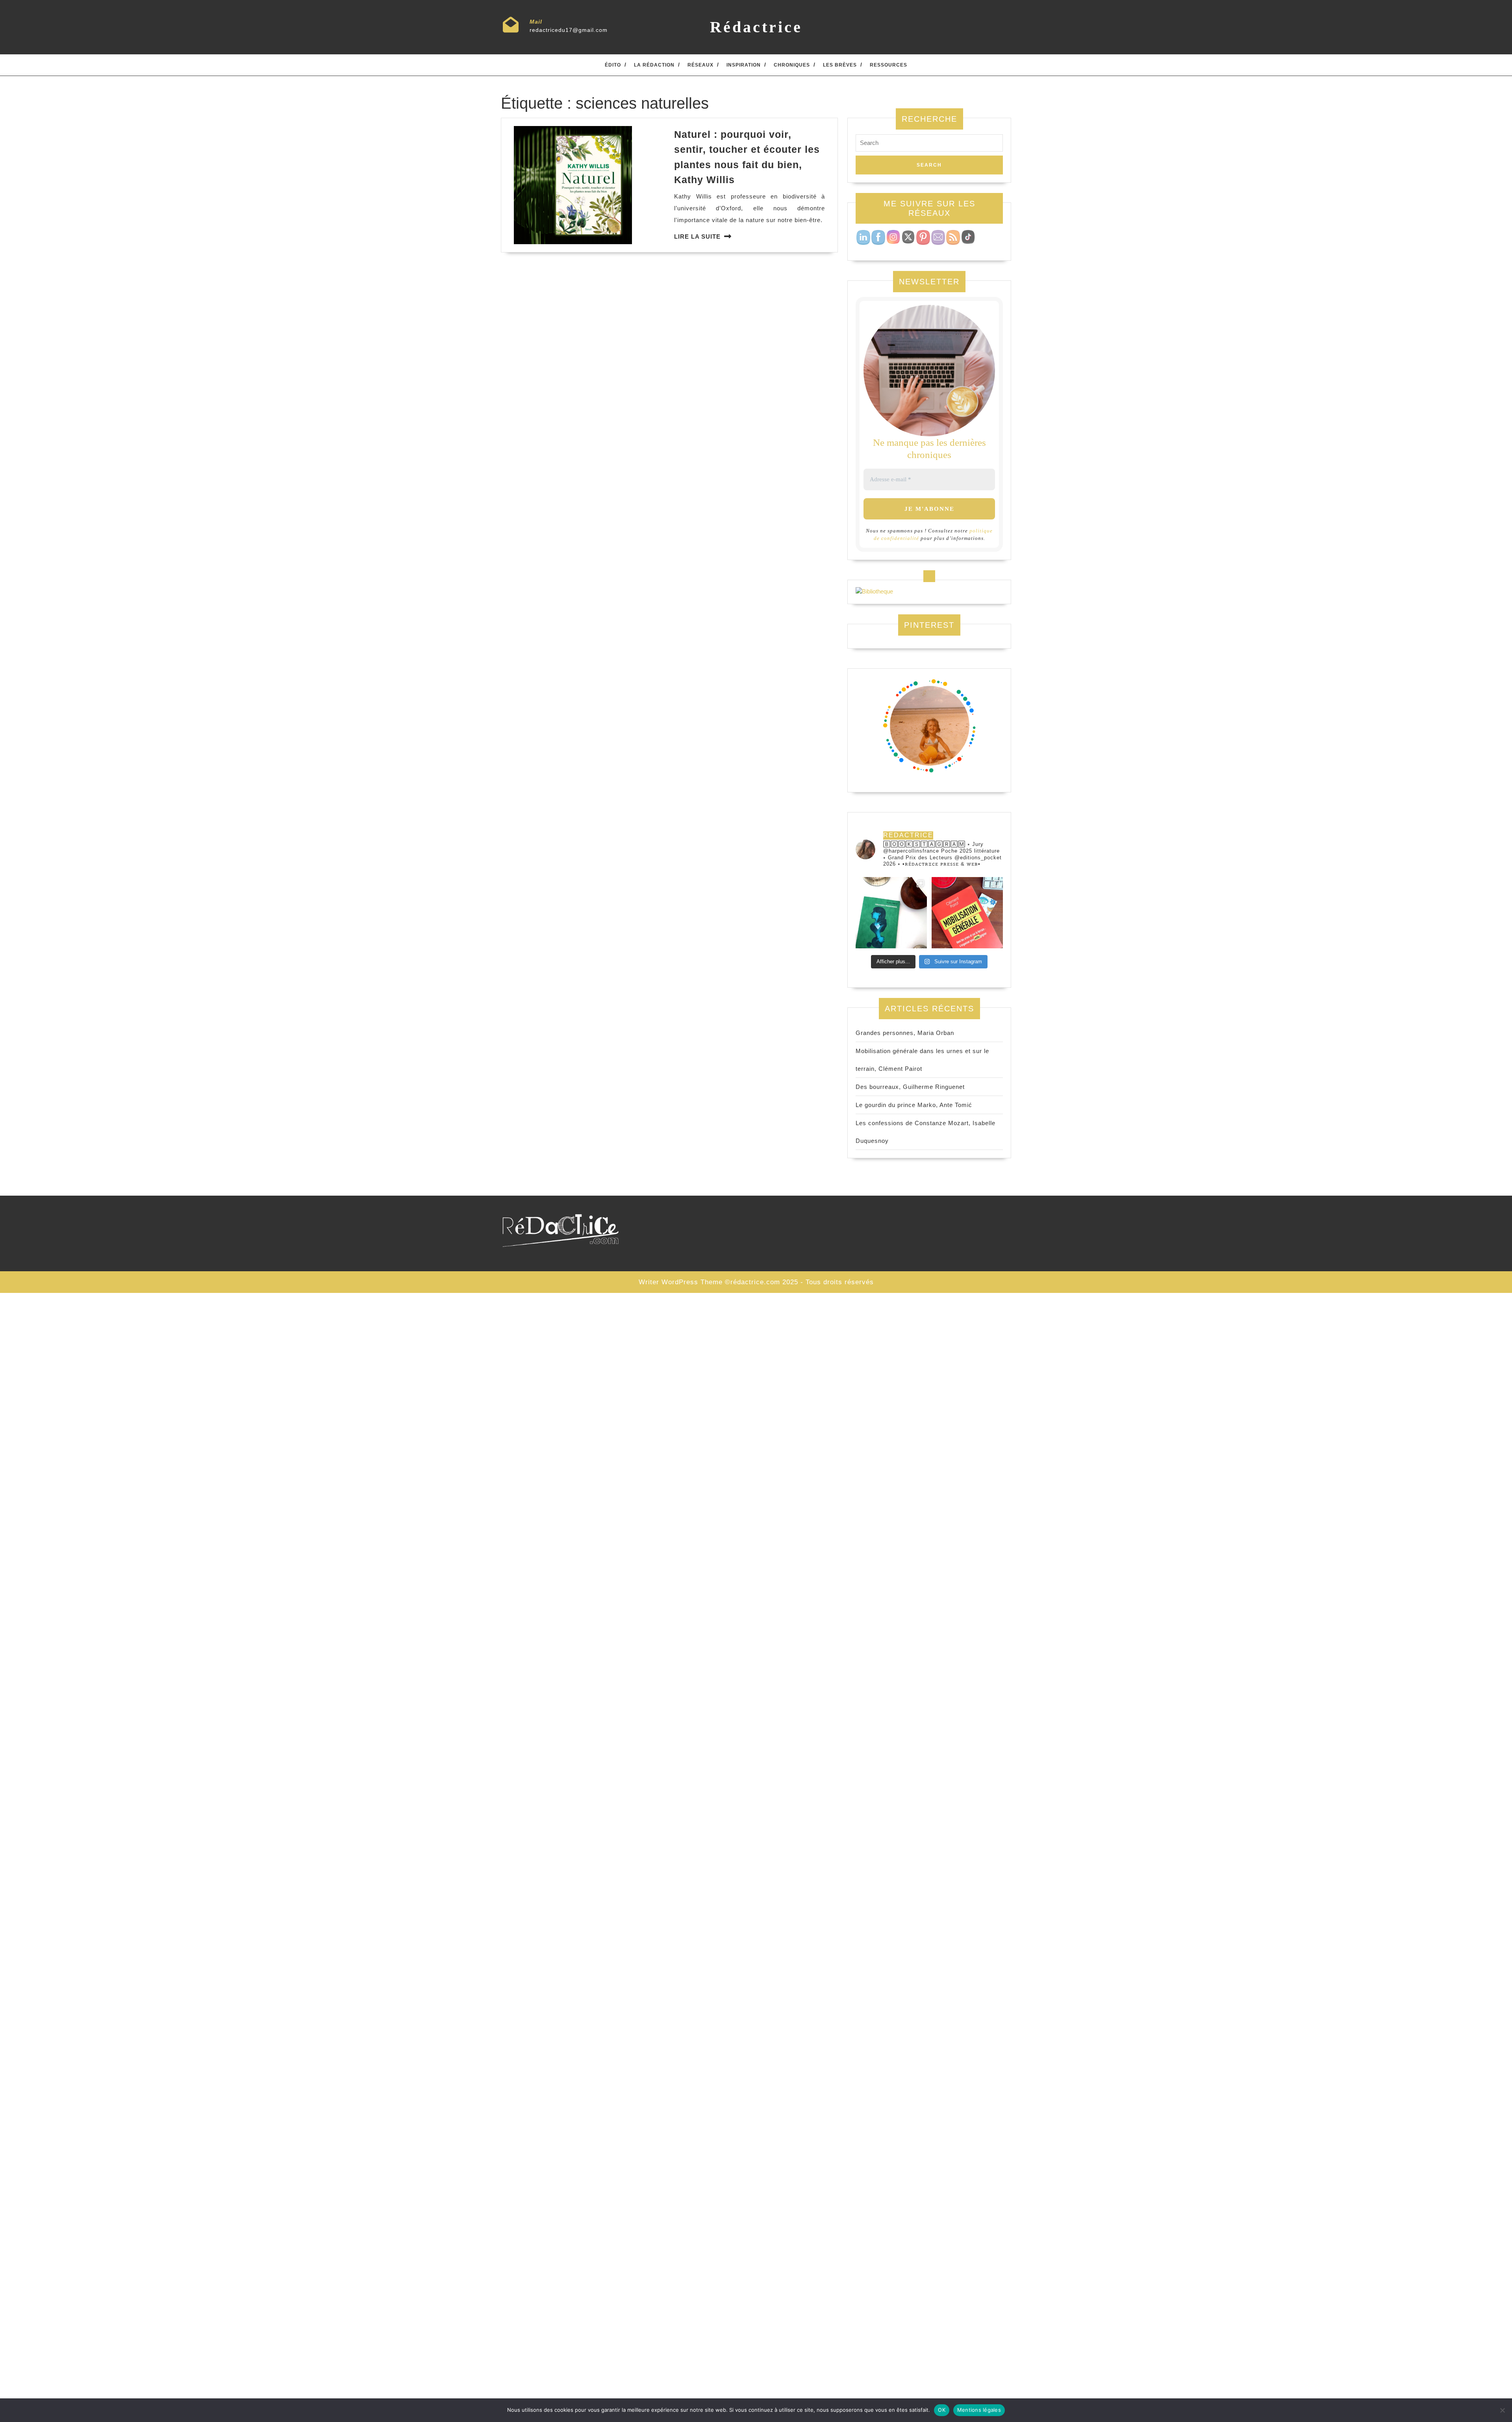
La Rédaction (654, 65)
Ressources (888, 65)
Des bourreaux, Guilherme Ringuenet (910, 1087)
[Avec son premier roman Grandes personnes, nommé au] (891, 913)
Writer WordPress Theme (681, 1282)
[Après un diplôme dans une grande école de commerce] (967, 913)
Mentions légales (979, 2410)
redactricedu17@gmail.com (569, 30)
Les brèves (840, 65)
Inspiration (744, 65)
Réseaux (700, 65)
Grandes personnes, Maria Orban (905, 1033)
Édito (613, 65)
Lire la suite (697, 236)
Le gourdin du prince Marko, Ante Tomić (914, 1105)
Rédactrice (756, 27)
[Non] (1502, 2410)
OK (942, 2410)
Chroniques (792, 65)
